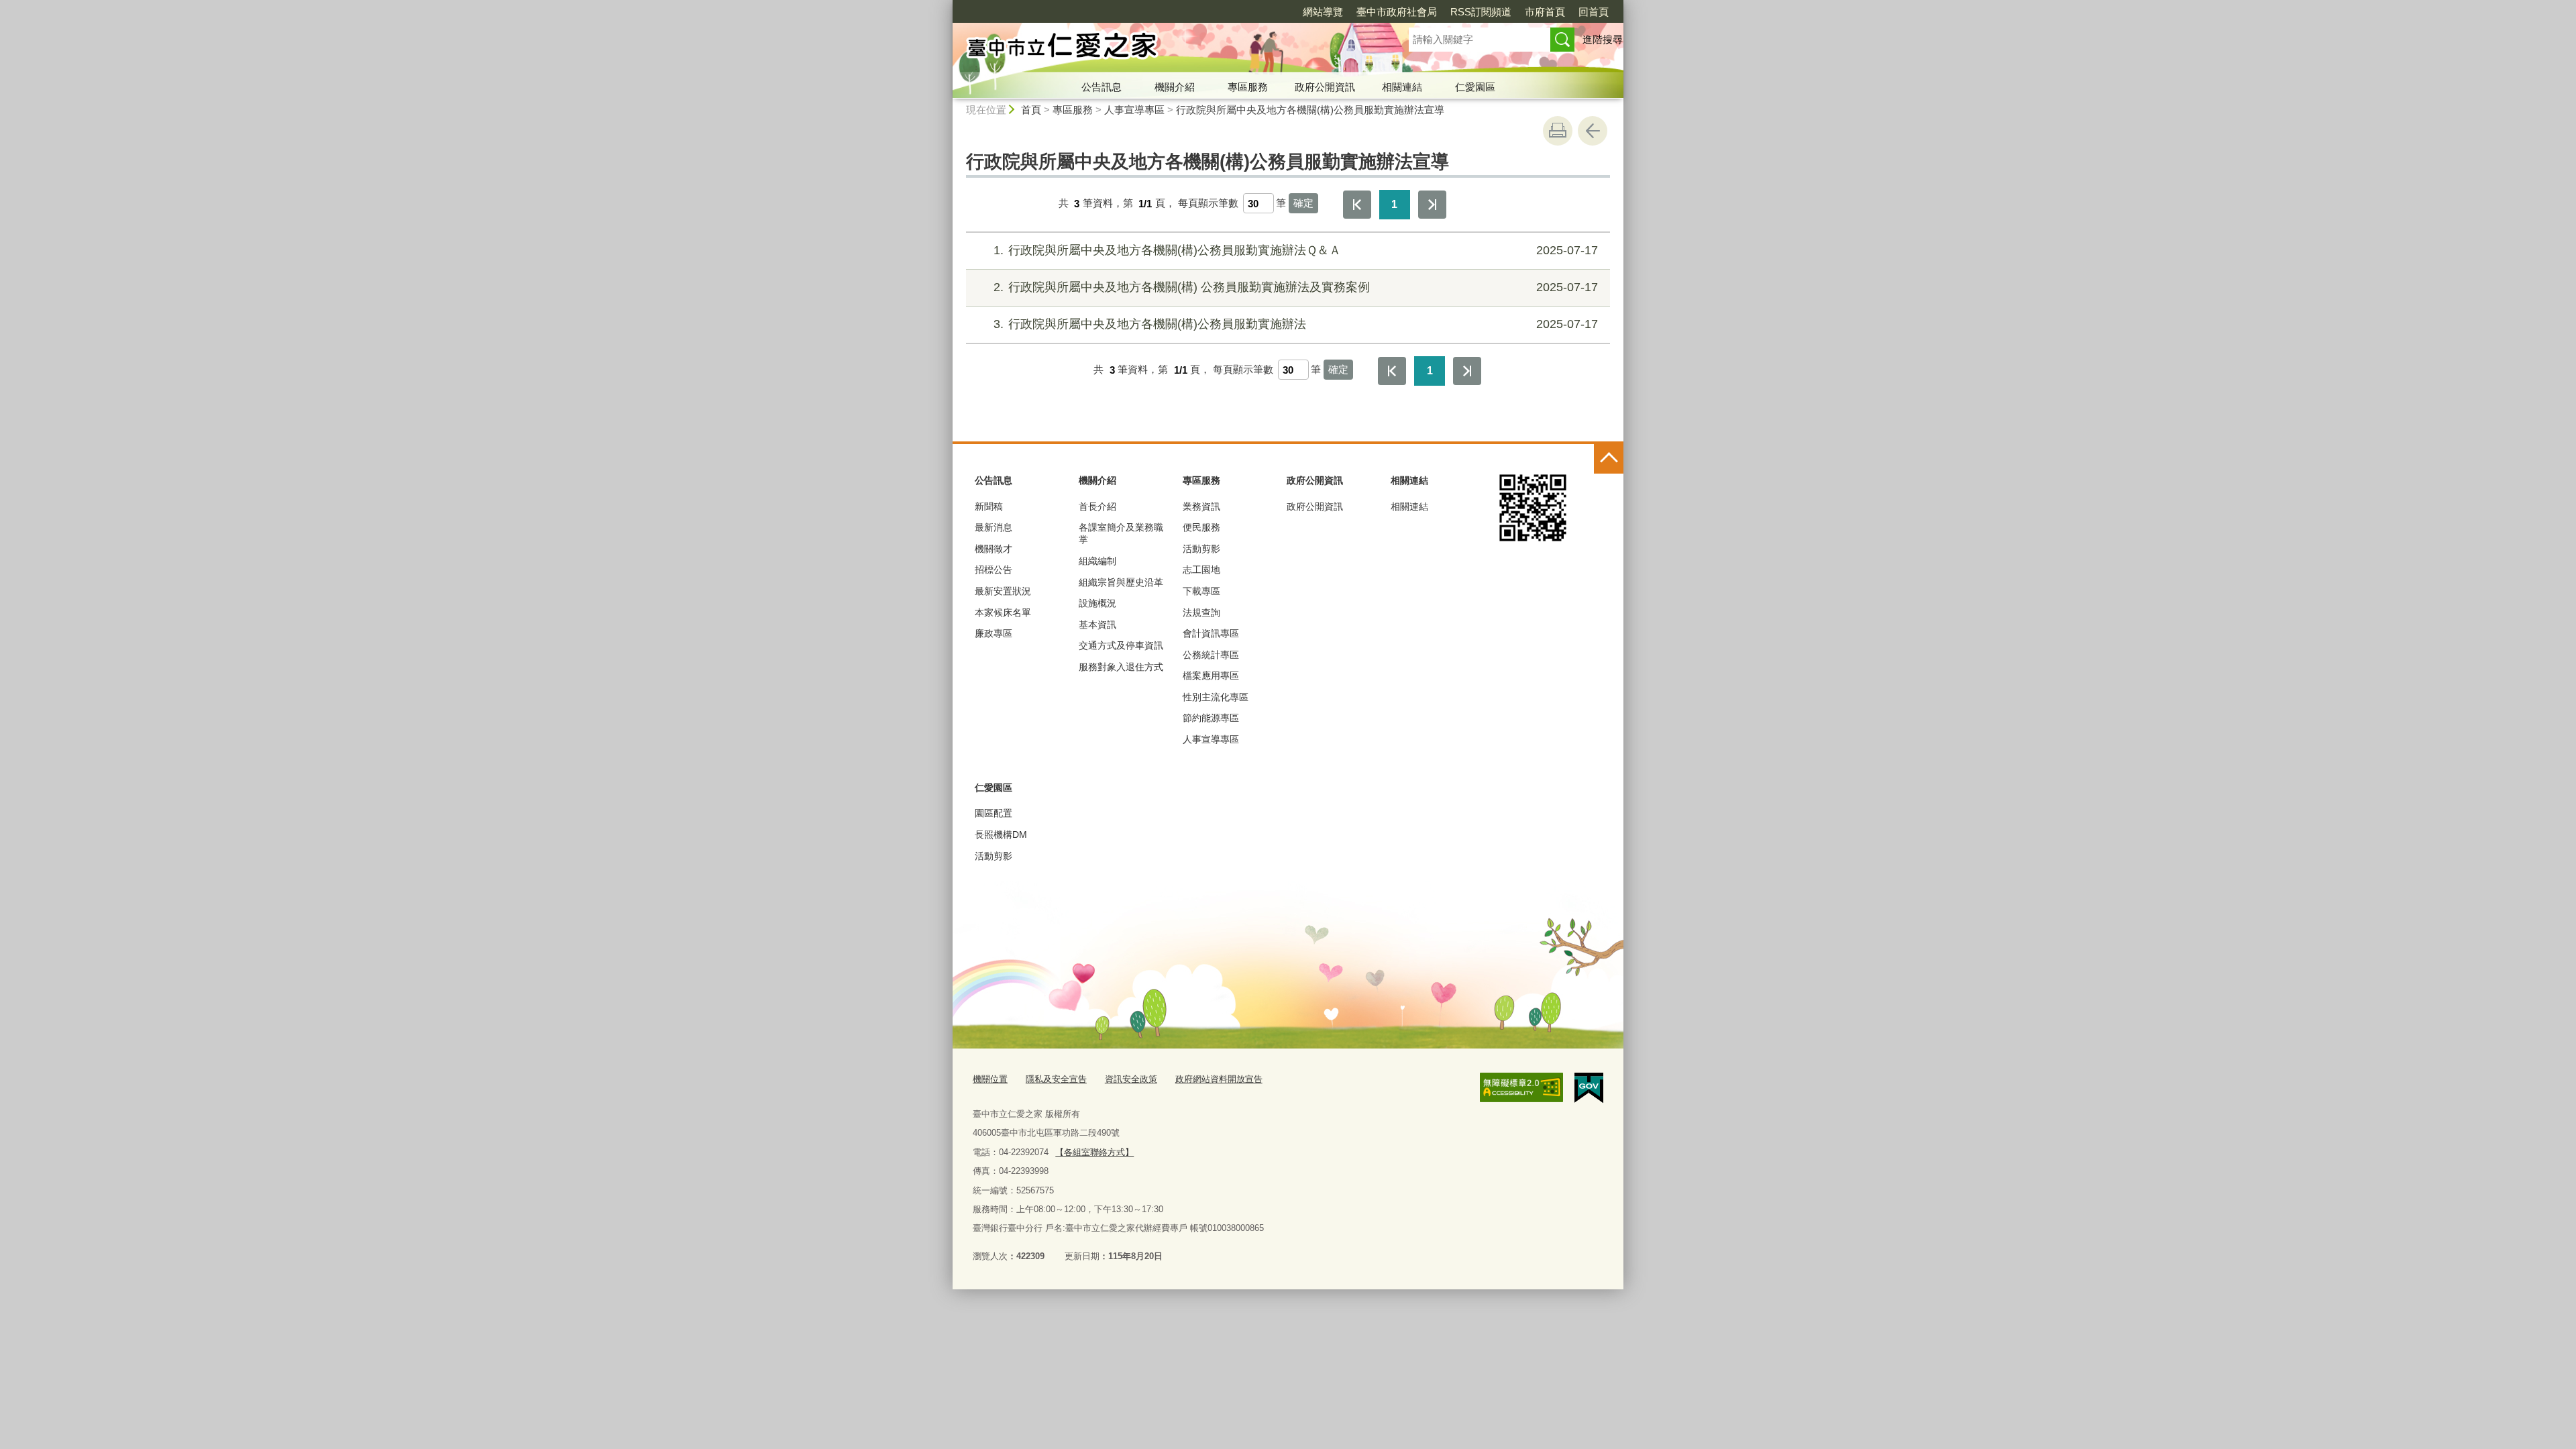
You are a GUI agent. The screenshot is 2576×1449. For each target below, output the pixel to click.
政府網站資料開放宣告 (1219, 1079)
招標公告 (994, 570)
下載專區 (1201, 591)
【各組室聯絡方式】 (1094, 1152)
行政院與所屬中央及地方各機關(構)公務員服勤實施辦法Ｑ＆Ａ (1296, 250)
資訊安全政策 (1131, 1079)
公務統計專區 (1211, 655)
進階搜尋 (1603, 39)
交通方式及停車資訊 (1121, 645)
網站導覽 (1323, 12)
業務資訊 (1201, 506)
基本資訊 (1097, 625)
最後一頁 (1432, 205)
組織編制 (1097, 561)
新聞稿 (989, 506)
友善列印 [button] (1558, 131)
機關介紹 (1175, 87)
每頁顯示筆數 (1208, 204)
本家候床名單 (1003, 612)
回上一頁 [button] (1593, 131)
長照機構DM (1001, 835)
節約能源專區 (1211, 718)
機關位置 (990, 1079)
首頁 (1031, 110)
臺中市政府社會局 (1397, 12)
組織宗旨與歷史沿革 (1121, 582)
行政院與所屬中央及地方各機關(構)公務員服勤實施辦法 (1296, 324)
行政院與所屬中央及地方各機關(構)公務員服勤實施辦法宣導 (1310, 110)
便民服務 (1201, 527)
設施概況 (1097, 603)
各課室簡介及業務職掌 (1121, 533)
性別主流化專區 (1216, 697)
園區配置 (994, 813)
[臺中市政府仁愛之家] (1165, 49)
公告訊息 (1102, 87)
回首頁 (1594, 12)
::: (947, 6)
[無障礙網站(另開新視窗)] (1521, 1087)
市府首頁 (1545, 12)
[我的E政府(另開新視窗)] (1589, 1088)
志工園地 (1201, 570)
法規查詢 (1201, 612)
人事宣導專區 (1134, 110)
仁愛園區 (1475, 87)
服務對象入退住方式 (1121, 667)
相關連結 (1402, 87)
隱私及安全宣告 (1056, 1079)
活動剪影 (1201, 549)
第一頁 (1357, 205)
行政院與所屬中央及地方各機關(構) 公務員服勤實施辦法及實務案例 (1296, 287)
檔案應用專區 (1211, 676)
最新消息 (994, 527)
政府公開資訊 (1325, 87)
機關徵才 (994, 549)
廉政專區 (994, 633)
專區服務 (1248, 87)
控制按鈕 (1609, 459)
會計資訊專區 (1211, 633)
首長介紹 (1097, 506)
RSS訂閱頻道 (1481, 12)
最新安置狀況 (1003, 591)
